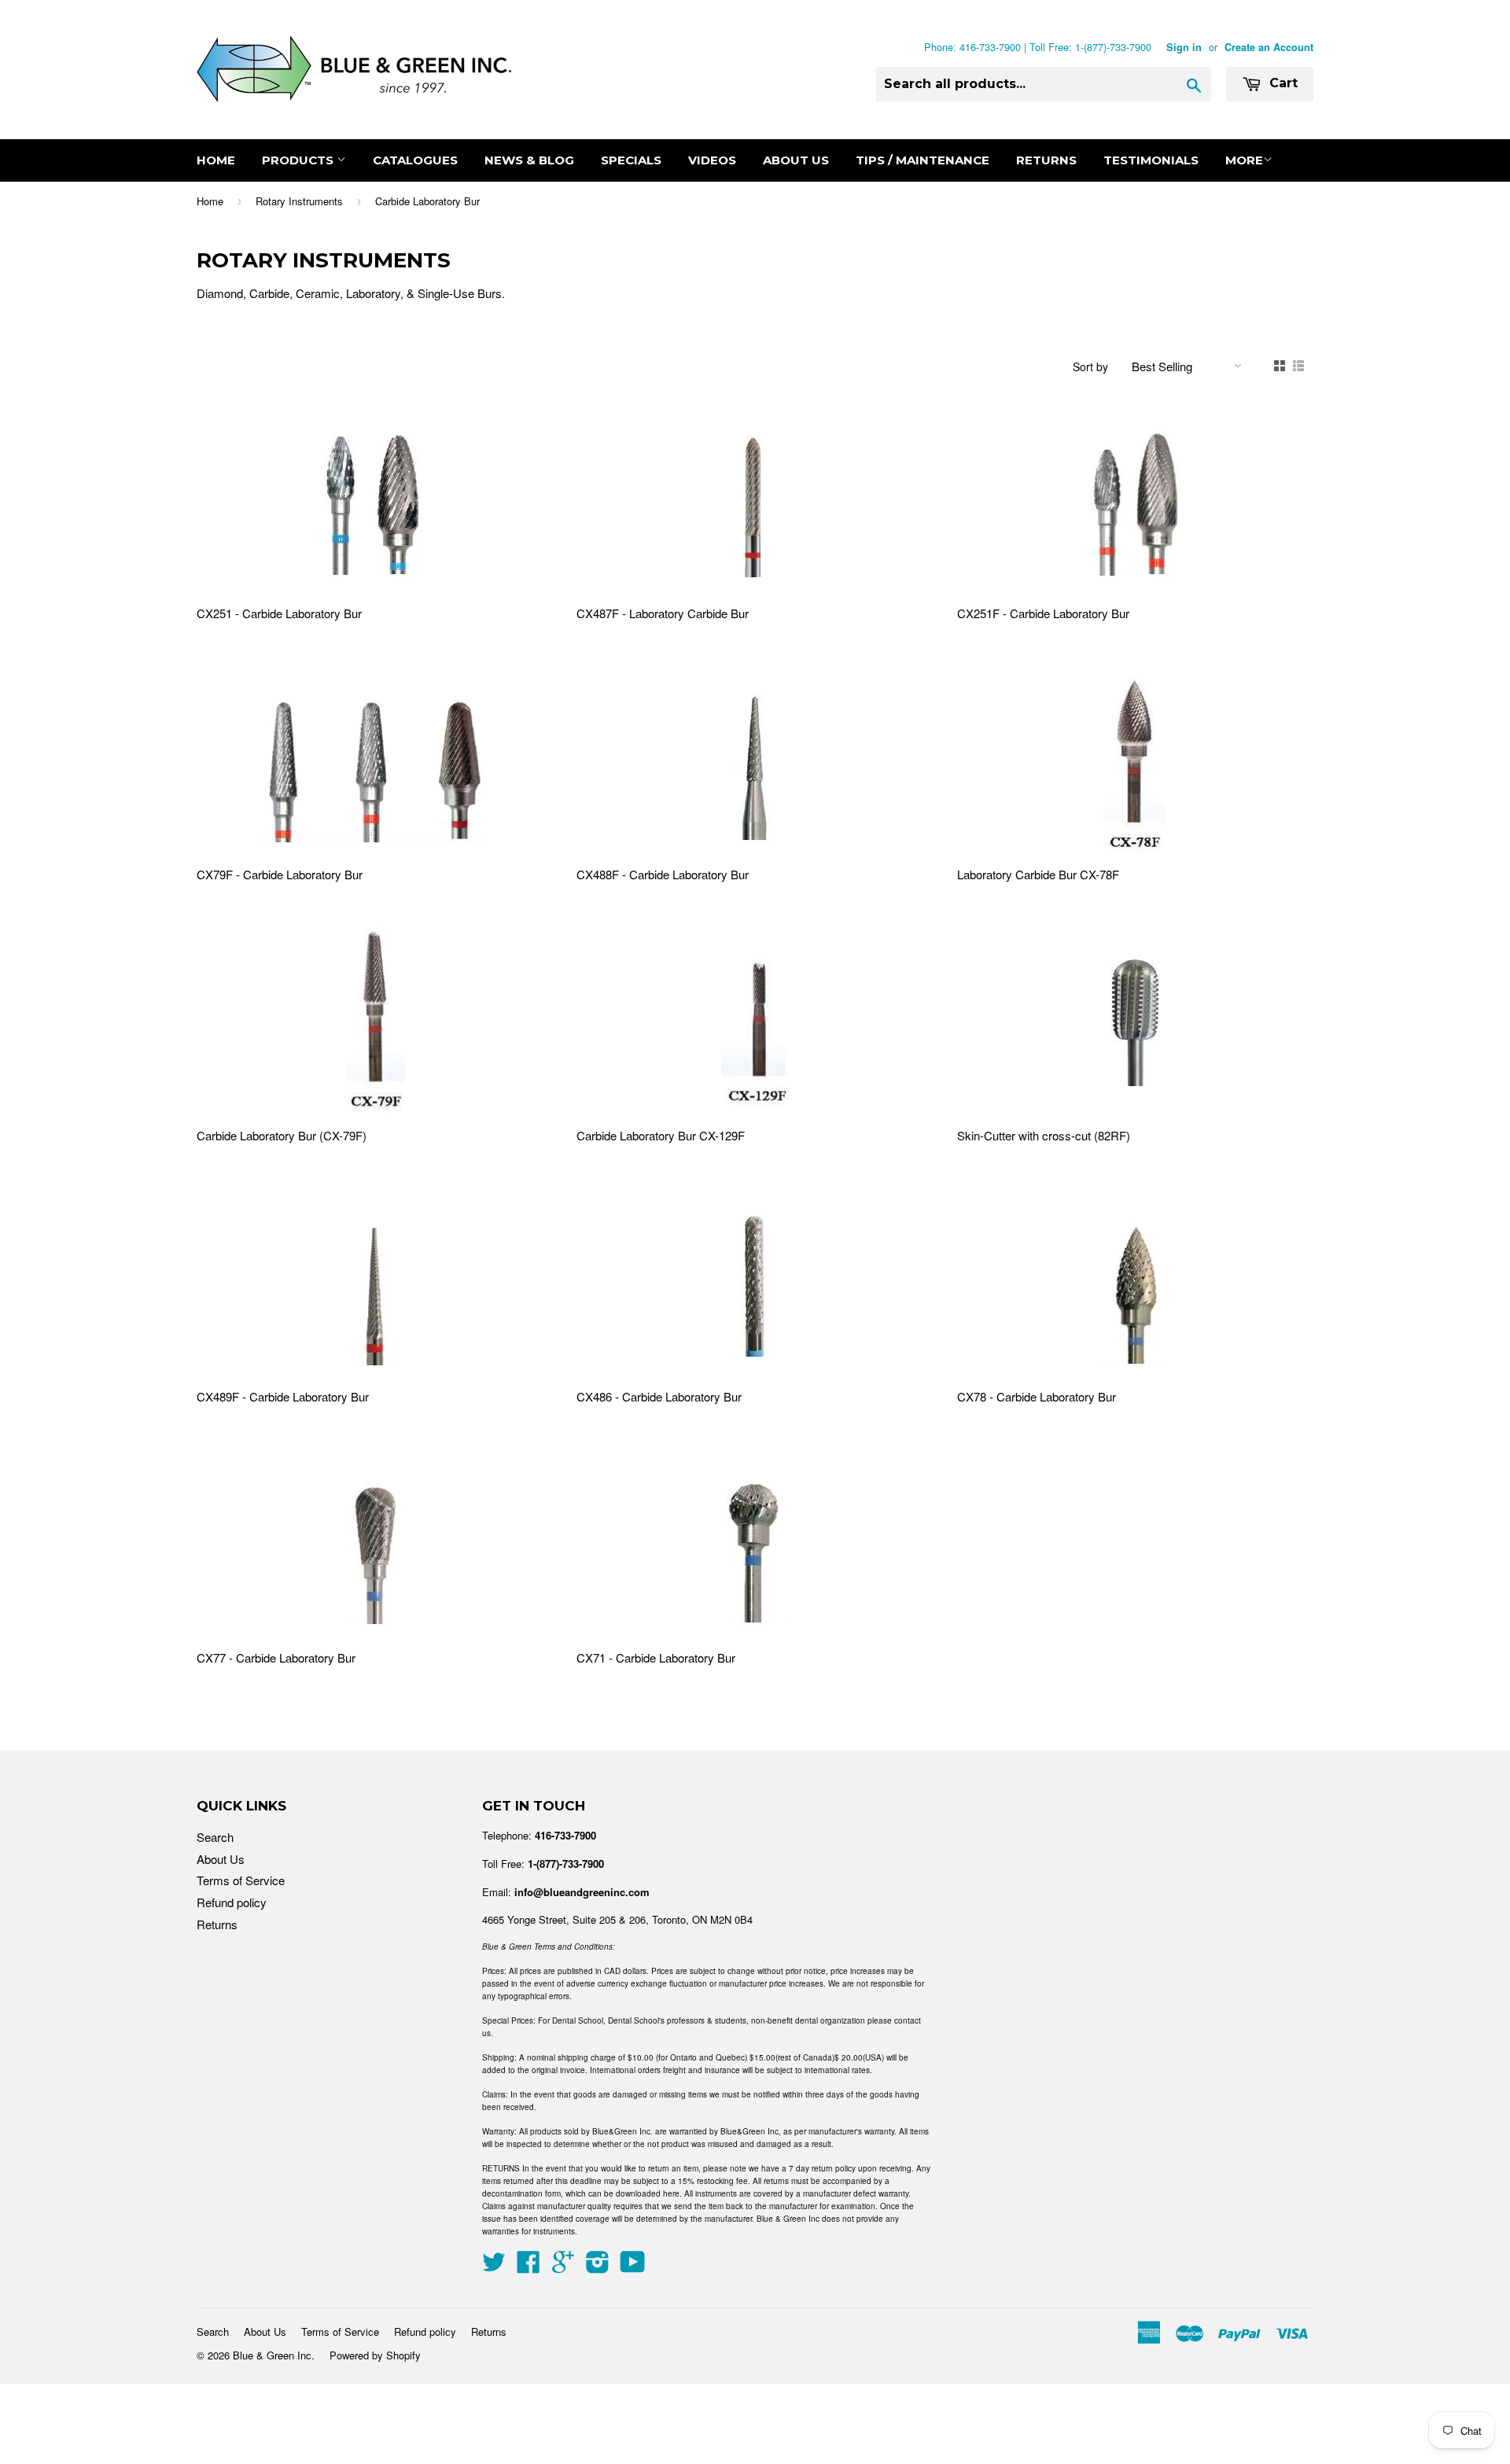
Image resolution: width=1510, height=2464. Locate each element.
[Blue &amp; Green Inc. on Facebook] (528, 2266)
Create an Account (1269, 47)
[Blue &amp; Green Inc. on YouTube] (633, 2266)
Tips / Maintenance (923, 160)
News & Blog (529, 160)
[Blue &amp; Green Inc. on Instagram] (598, 2266)
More (1244, 160)
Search (215, 1837)
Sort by (1090, 366)
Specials (631, 160)
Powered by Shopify (375, 2355)
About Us (796, 160)
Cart (1282, 83)
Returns (1046, 160)
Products (299, 160)
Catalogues (415, 160)
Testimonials (1151, 160)
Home (216, 160)
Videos (712, 160)
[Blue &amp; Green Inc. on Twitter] (494, 2266)
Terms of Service (241, 1880)
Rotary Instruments (299, 201)
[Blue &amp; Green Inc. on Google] (563, 2266)
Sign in (1184, 47)
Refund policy (232, 1902)
